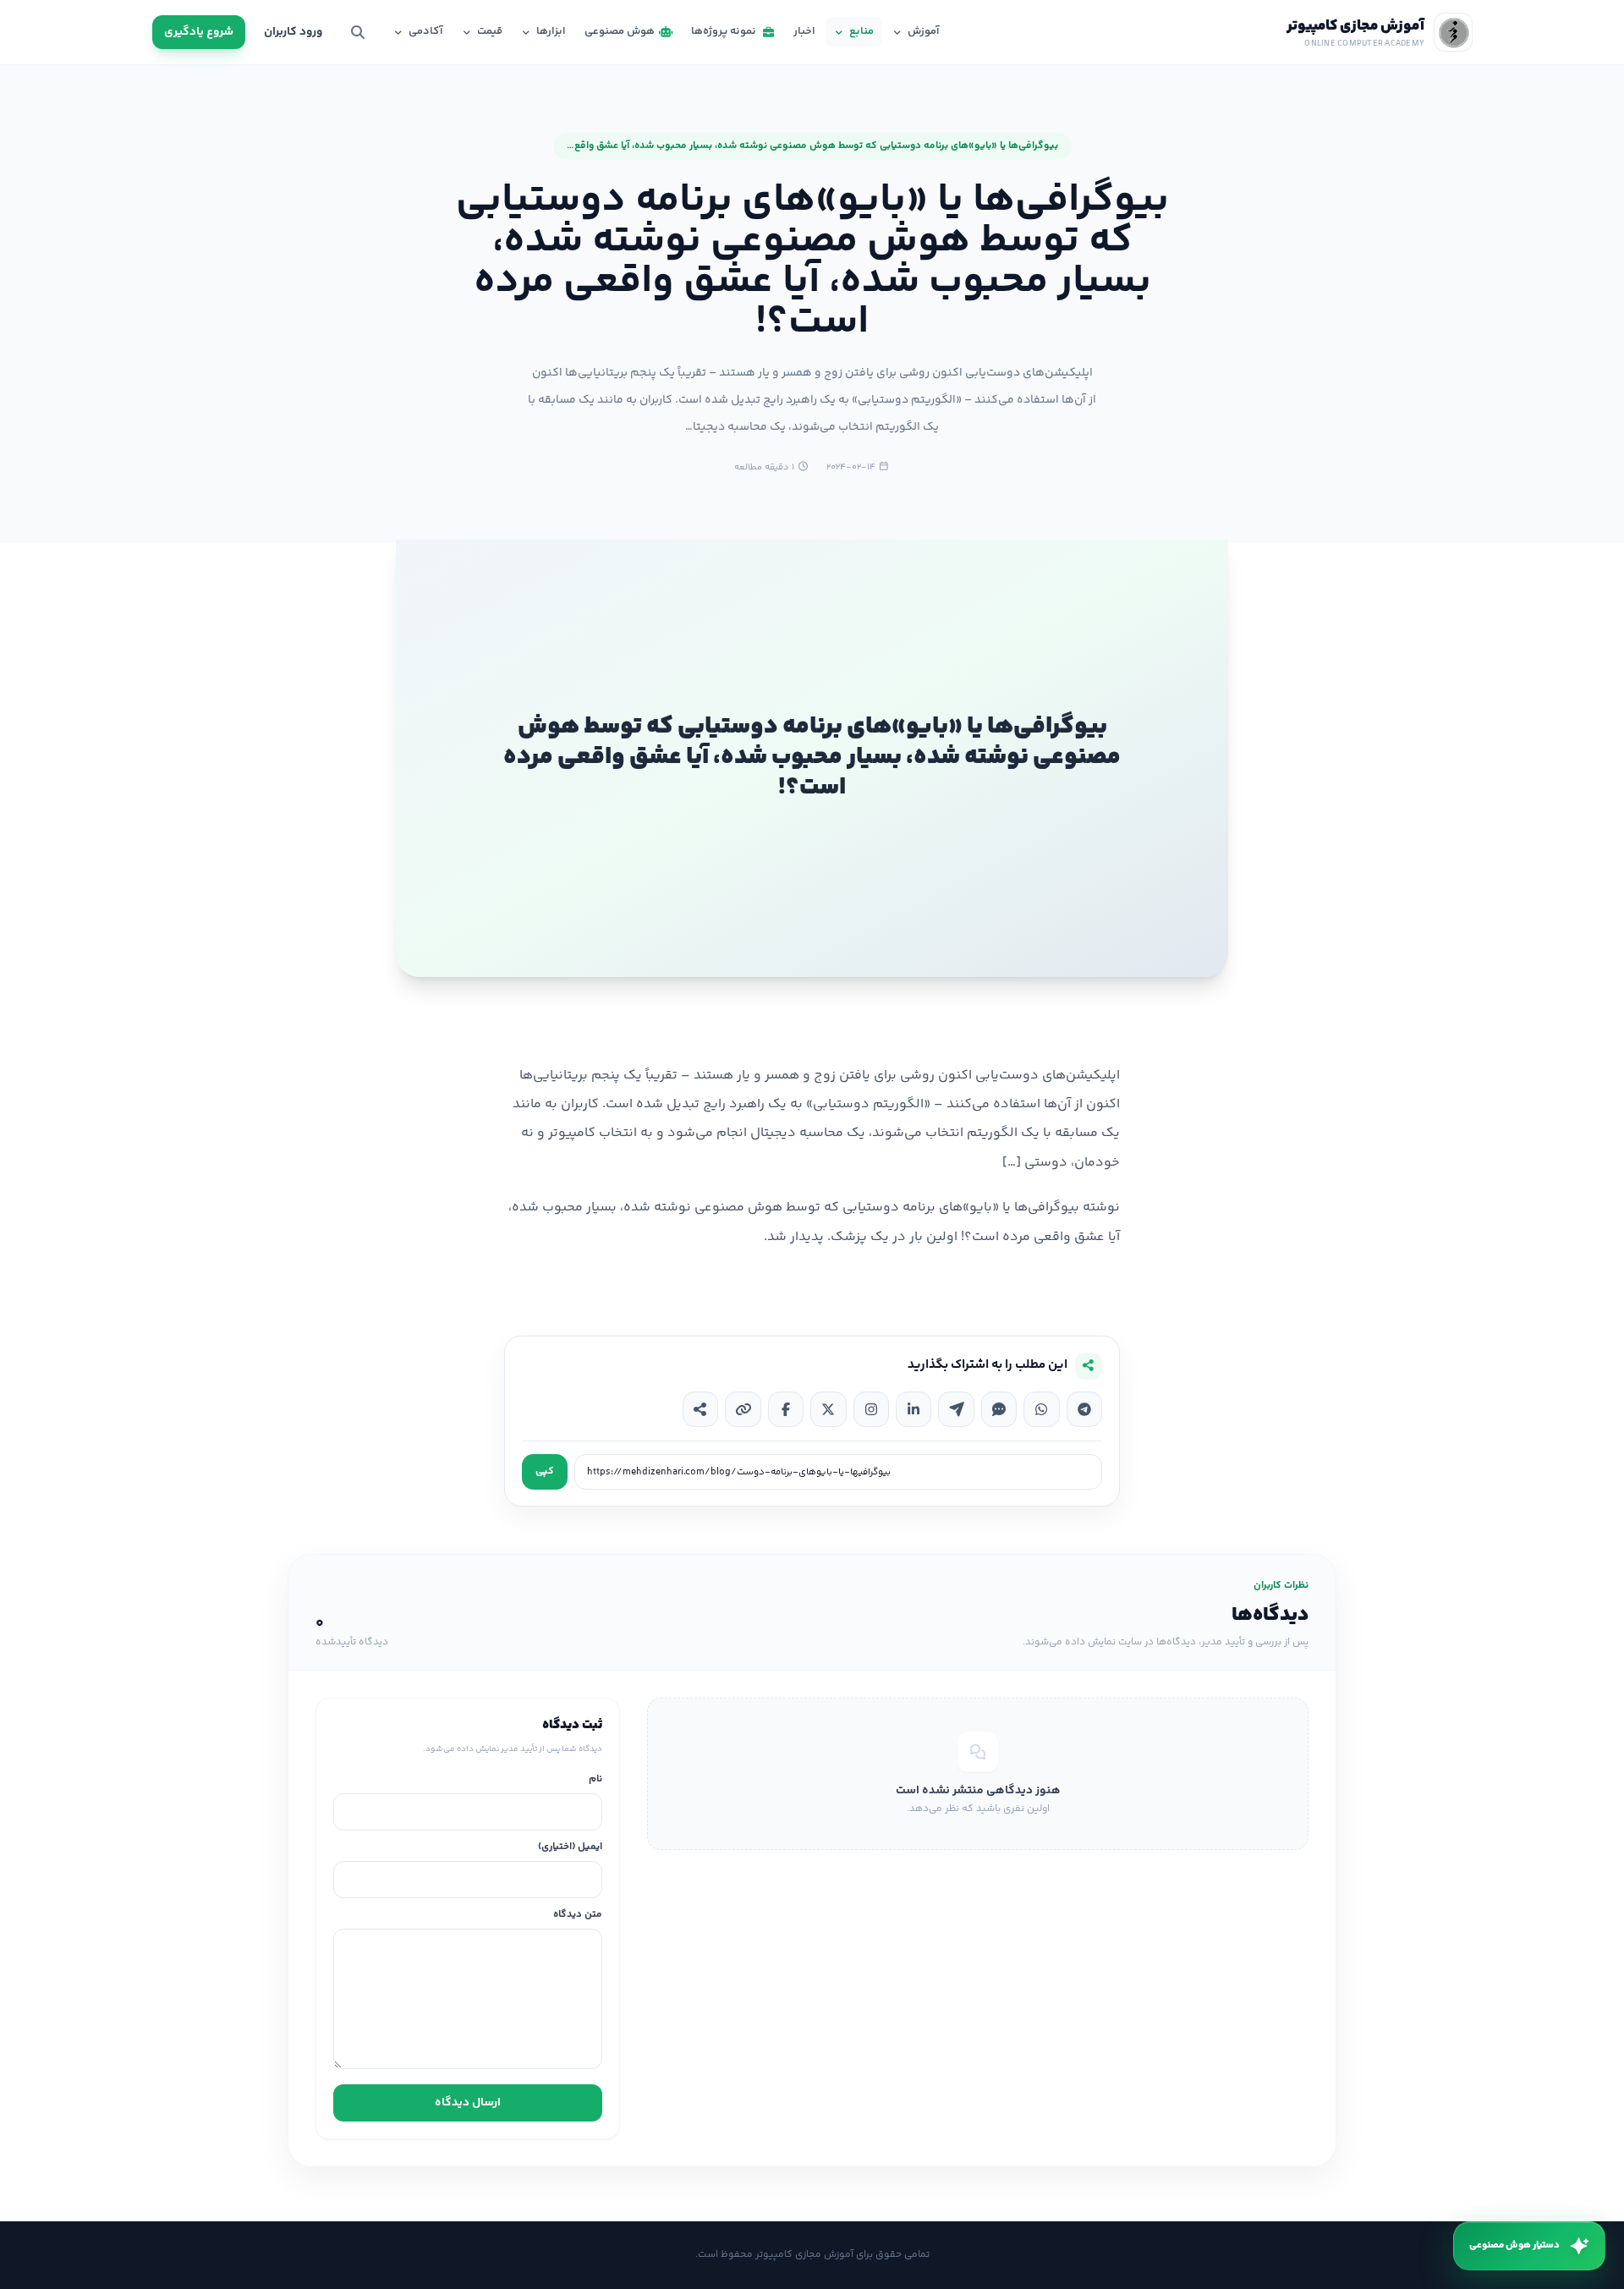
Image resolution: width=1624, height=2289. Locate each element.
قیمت (490, 31)
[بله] (999, 1409)
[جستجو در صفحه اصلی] (358, 32)
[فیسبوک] (786, 1409)
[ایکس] (828, 1409)
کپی (545, 1471)
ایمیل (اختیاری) (570, 1848)
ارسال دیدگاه (468, 2103)
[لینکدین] (913, 1409)
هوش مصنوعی (620, 31)
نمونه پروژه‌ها (724, 31)
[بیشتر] (700, 1409)
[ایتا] (956, 1409)
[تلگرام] (1084, 1409)
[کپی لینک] (743, 1409)
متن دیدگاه (578, 1916)
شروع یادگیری (199, 32)
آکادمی (426, 31)
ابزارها (551, 31)
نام (595, 1780)
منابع (861, 31)
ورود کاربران (293, 32)
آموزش (924, 31)
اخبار (804, 31)
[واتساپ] (1041, 1409)
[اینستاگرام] (871, 1409)
